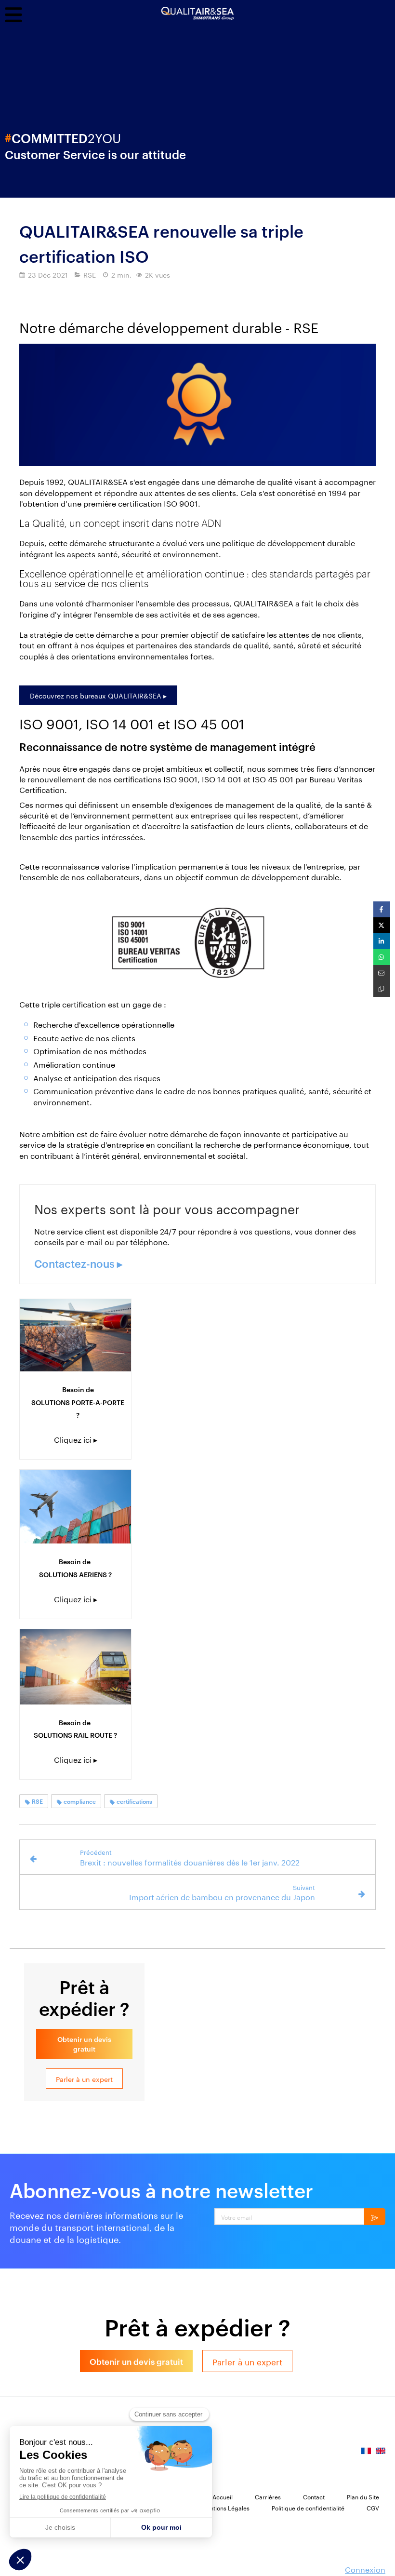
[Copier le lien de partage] (382, 989)
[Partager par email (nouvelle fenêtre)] (382, 973)
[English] (381, 2454)
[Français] (366, 2454)
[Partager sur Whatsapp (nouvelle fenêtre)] (382, 957)
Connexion (365, 2569)
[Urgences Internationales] (75, 1335)
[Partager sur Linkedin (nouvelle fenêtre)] (382, 941)
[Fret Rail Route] (75, 1667)
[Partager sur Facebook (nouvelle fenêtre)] (382, 909)
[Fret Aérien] (75, 1507)
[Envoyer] (375, 2217)
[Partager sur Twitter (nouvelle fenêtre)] (382, 925)
